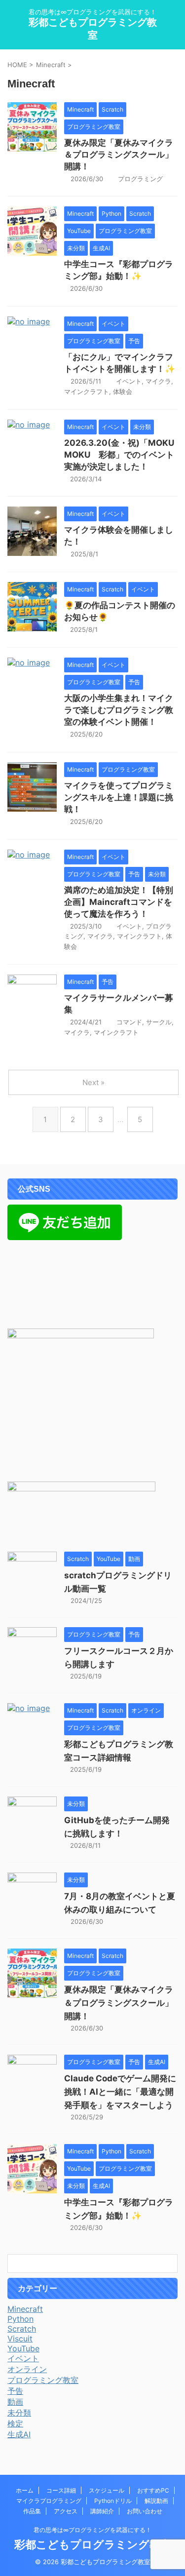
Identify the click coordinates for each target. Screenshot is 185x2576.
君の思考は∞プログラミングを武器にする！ (92, 2530)
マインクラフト (87, 391)
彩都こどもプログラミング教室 (93, 2544)
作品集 (32, 2511)
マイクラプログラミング (49, 2501)
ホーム (25, 2490)
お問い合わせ (145, 2511)
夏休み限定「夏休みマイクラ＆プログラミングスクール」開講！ (119, 155)
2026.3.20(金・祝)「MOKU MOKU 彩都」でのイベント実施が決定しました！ (119, 455)
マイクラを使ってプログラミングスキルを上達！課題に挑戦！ (119, 797)
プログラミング (140, 179)
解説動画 (156, 2501)
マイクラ (158, 381)
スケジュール (107, 2490)
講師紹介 (102, 2511)
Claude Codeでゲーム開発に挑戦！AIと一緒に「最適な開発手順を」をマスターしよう (120, 2092)
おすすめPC (153, 2490)
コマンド (129, 1022)
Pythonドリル (113, 2501)
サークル (159, 1022)
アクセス (66, 2511)
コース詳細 (61, 2490)
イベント (129, 381)
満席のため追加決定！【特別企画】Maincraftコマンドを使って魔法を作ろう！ (119, 902)
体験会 (123, 391)
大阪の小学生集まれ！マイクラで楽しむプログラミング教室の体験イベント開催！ (119, 710)
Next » (93, 1082)
